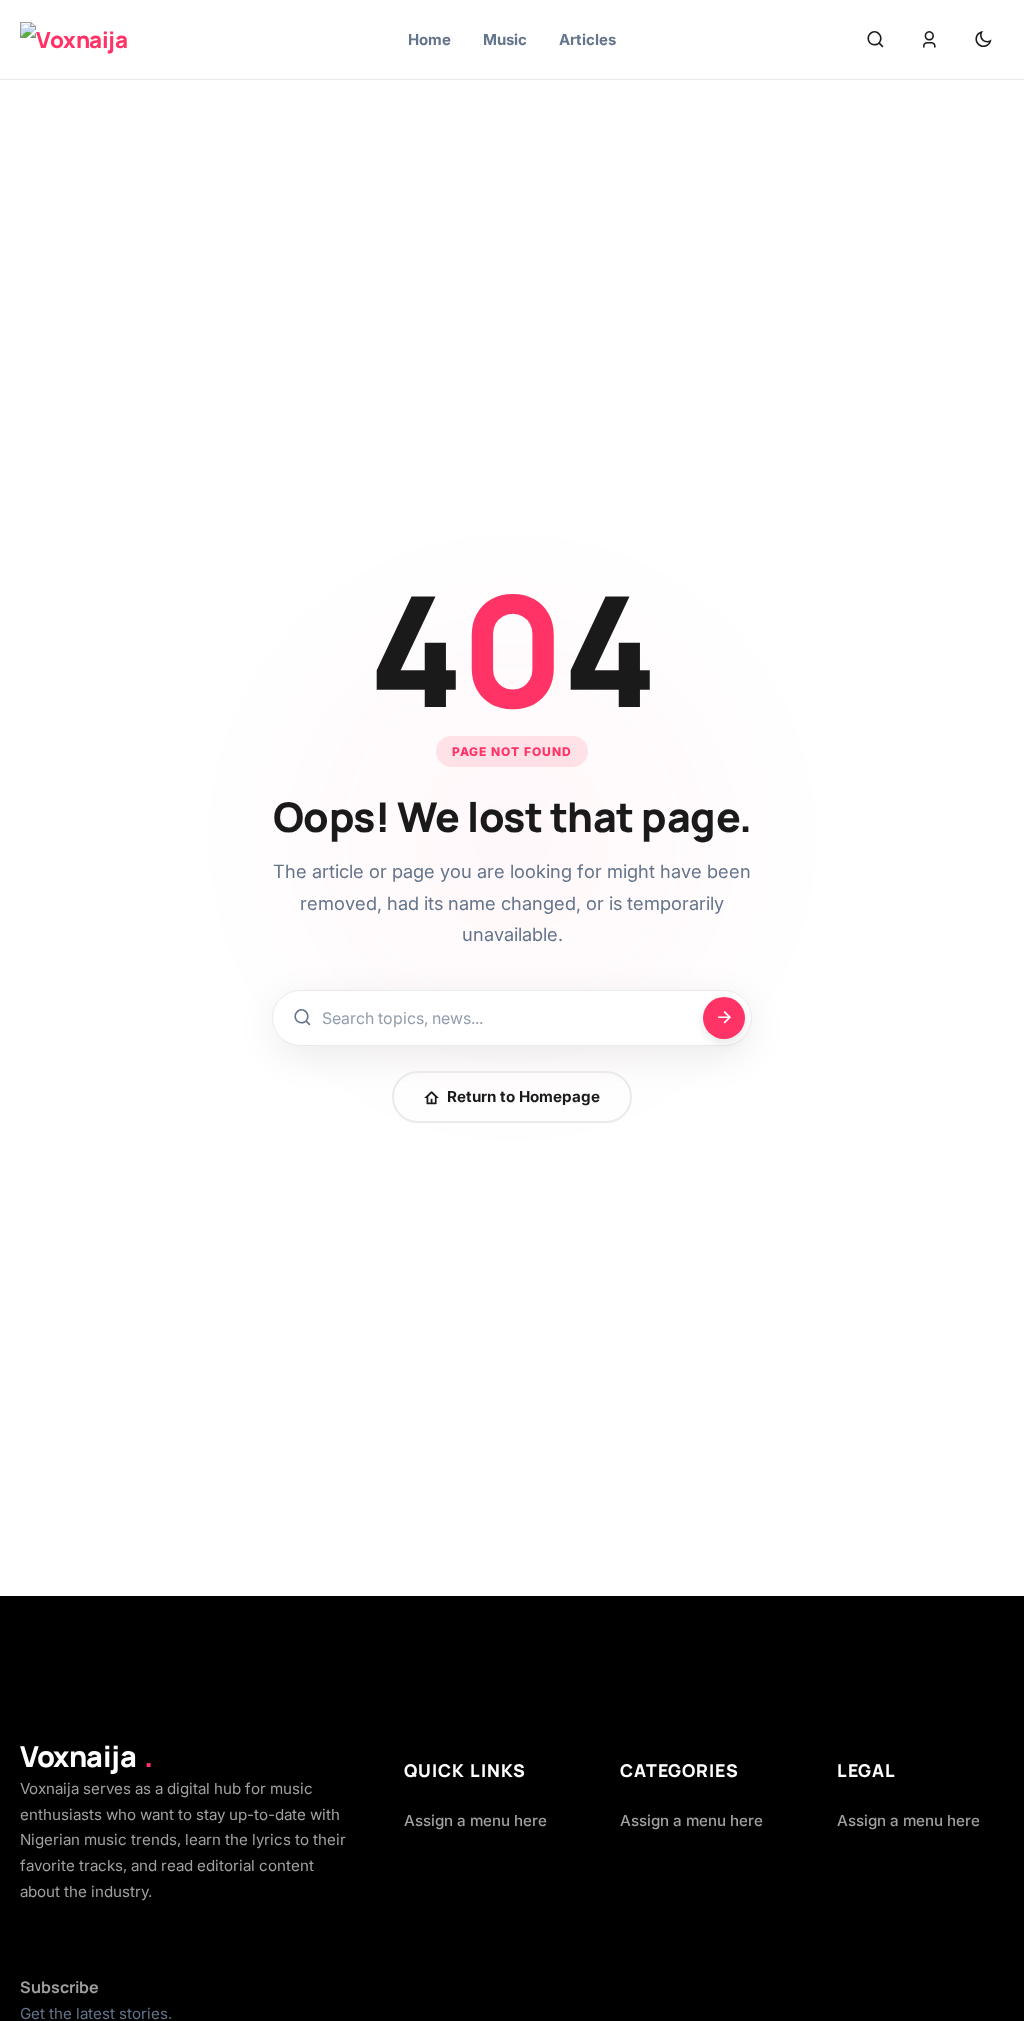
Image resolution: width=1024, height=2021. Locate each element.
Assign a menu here (475, 1820)
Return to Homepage (523, 1096)
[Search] (875, 40)
